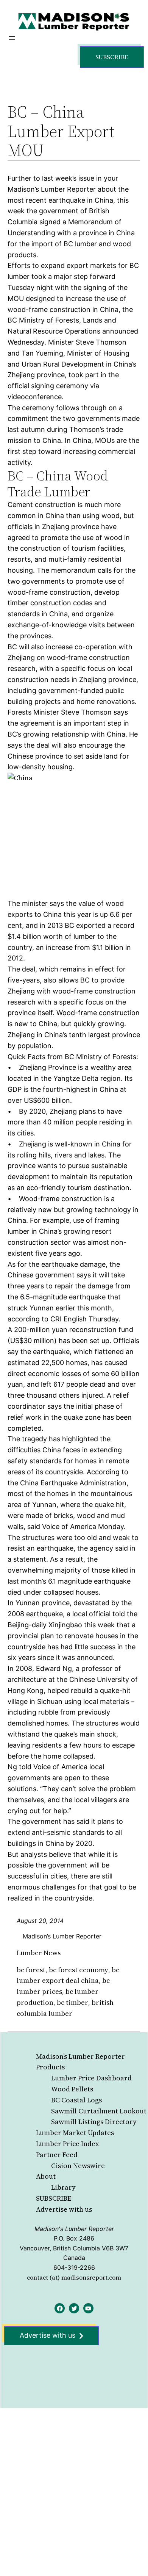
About (46, 2176)
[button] (112, 57)
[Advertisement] (74, 2485)
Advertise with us (64, 2209)
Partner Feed (57, 2155)
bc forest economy (79, 1970)
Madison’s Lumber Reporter (80, 2056)
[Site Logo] (74, 21)
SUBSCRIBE (54, 2198)
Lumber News (39, 1953)
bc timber (72, 2002)
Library (63, 2187)
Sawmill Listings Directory (94, 2122)
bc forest (31, 1970)
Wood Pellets (72, 2089)
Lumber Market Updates (75, 2133)
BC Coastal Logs (76, 2100)
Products (50, 2067)
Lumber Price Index (68, 2144)
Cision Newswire (78, 2166)
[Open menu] (12, 38)
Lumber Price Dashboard (91, 2078)
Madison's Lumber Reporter (74, 2229)
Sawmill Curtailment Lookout (99, 2111)
